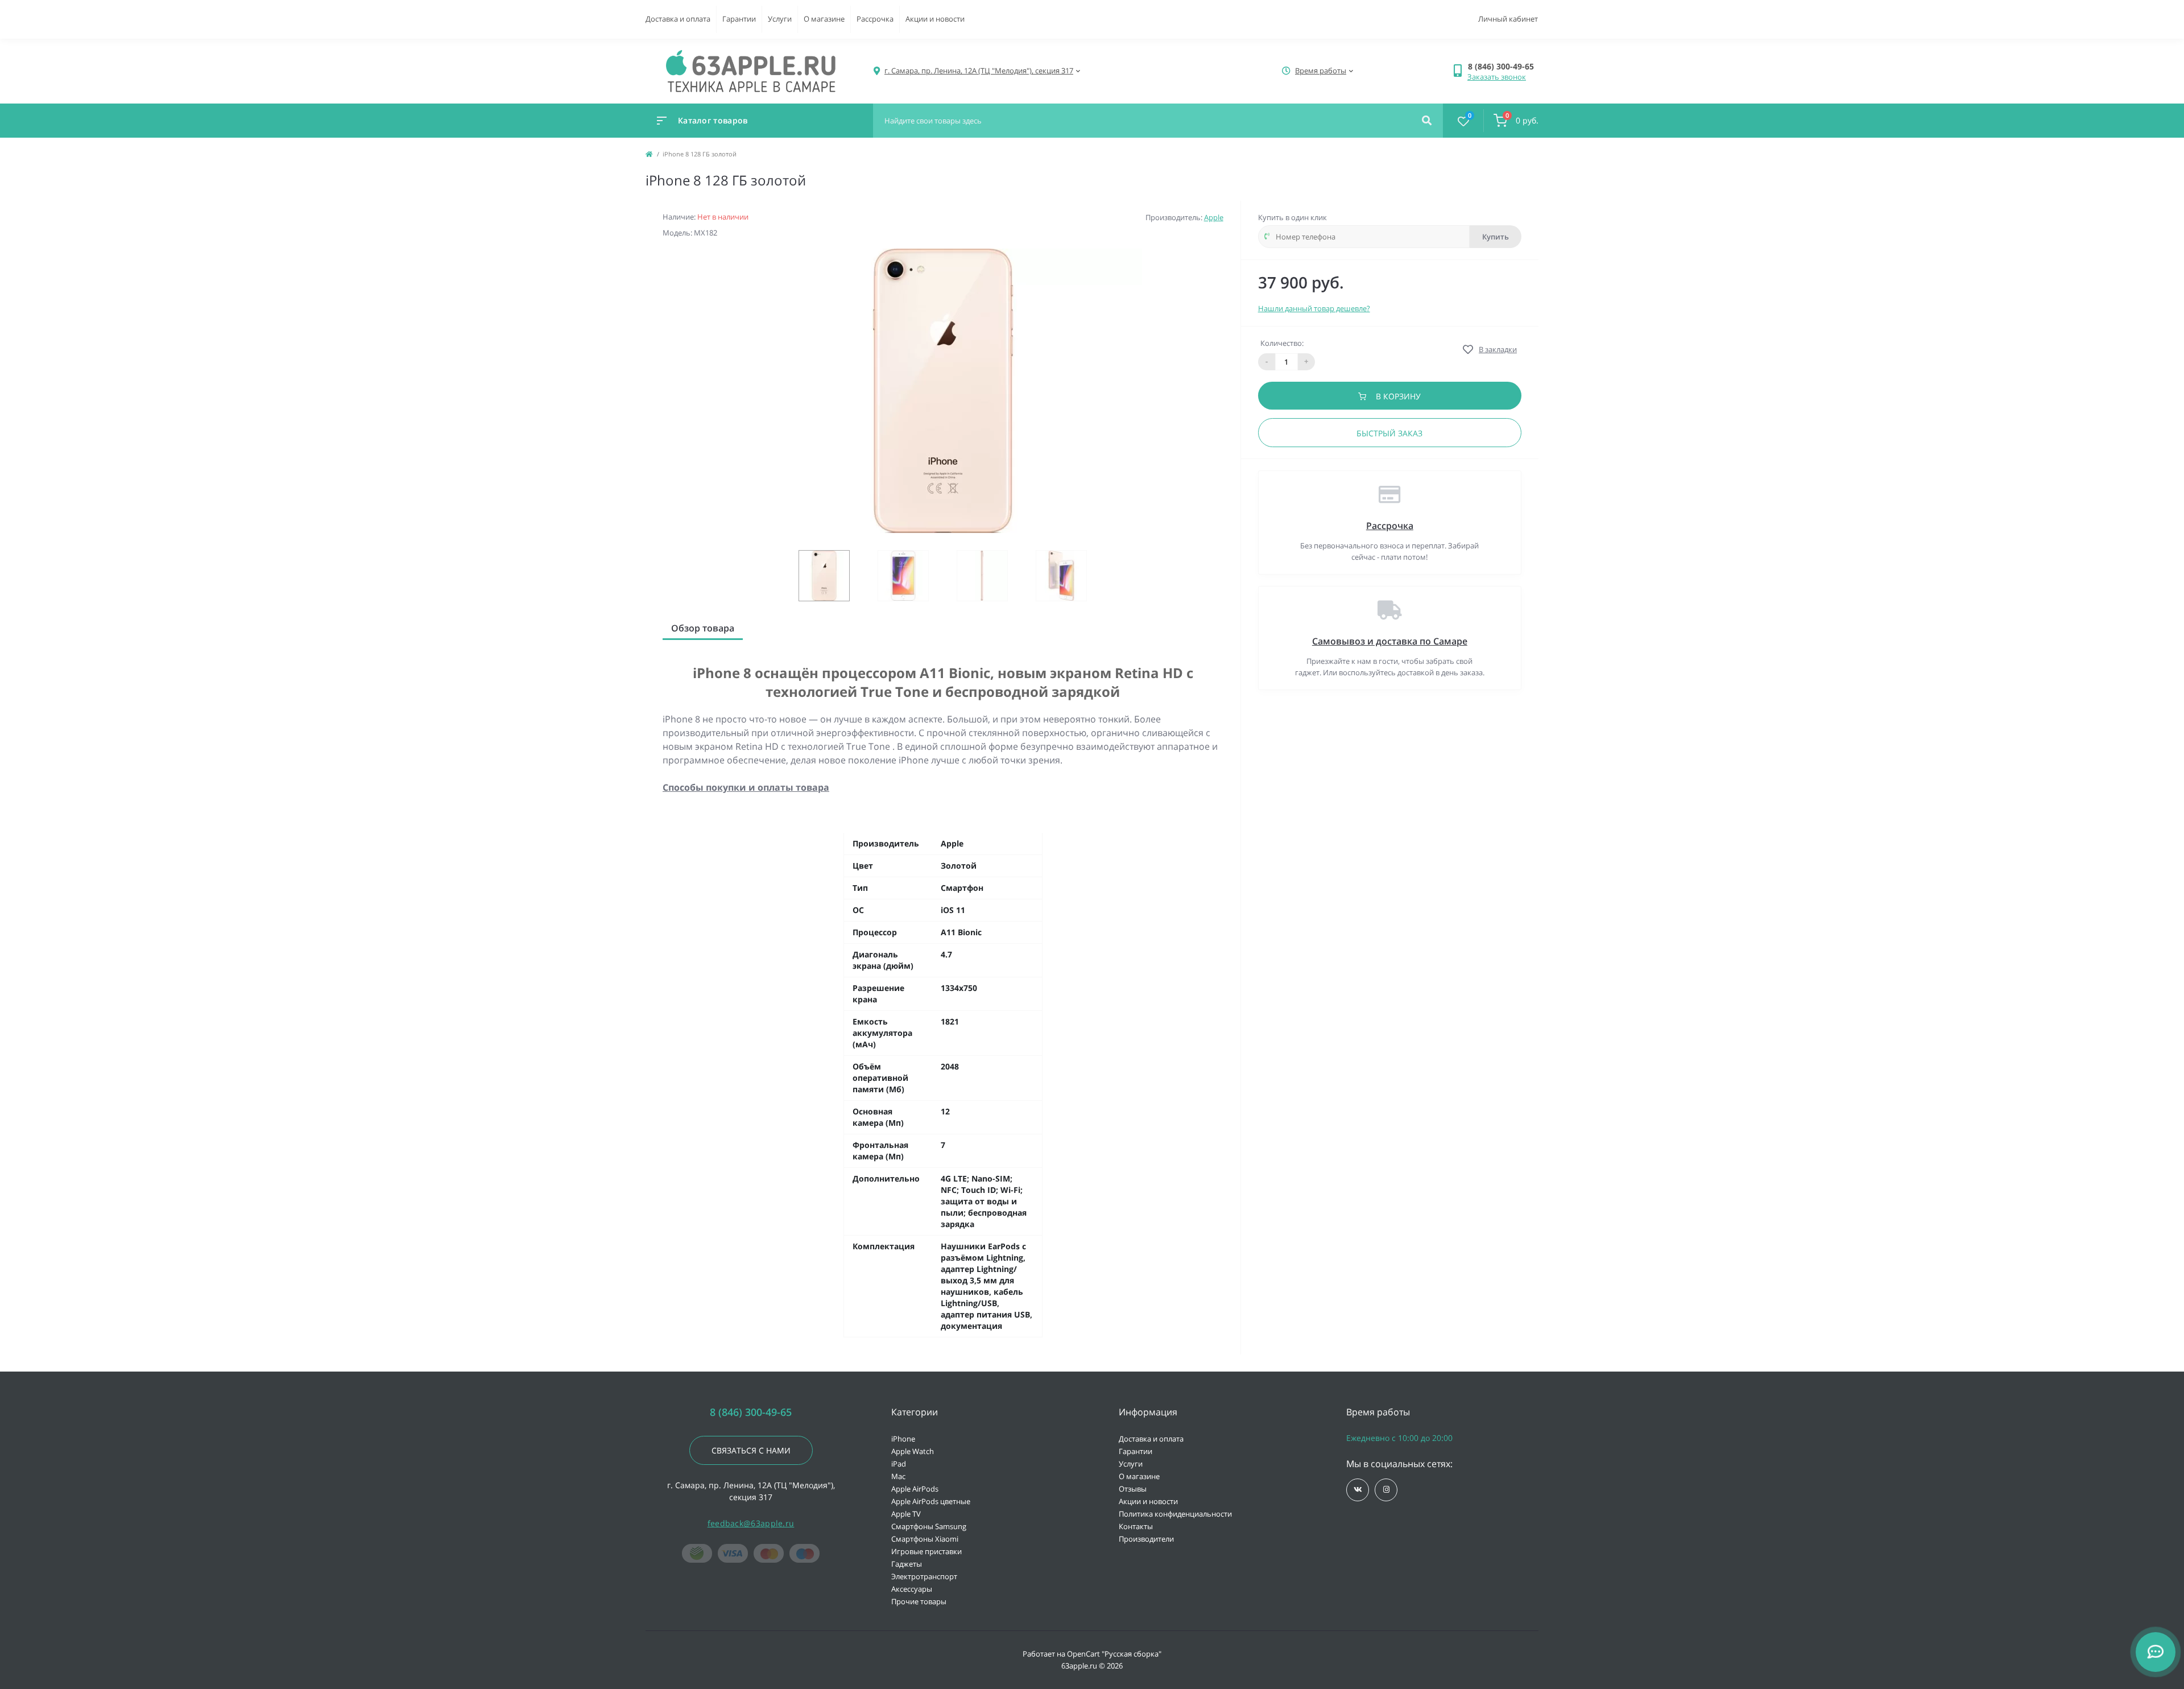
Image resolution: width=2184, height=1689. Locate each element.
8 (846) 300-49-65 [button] (751, 1412)
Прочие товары (919, 1601)
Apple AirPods (915, 1489)
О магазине (824, 19)
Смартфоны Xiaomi (925, 1539)
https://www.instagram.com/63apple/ (1386, 1490)
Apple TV (906, 1514)
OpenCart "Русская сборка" (1114, 1654)
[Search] (1427, 121)
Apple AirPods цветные (931, 1501)
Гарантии (739, 19)
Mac (898, 1476)
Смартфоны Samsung (929, 1526)
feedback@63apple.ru (751, 1523)
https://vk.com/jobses (1358, 1490)
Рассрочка (875, 19)
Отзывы (1133, 1489)
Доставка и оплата (678, 19)
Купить (1496, 237)
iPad (899, 1464)
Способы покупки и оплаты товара (746, 787)
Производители (1146, 1539)
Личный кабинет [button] (1508, 19)
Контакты (1136, 1526)
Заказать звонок (1497, 77)
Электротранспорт (924, 1576)
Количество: (1282, 343)
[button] (1503, 66)
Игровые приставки (926, 1551)
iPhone (903, 1439)
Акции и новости (935, 19)
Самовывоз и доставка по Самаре (1390, 641)
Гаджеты (907, 1564)
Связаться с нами (751, 1450)
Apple (1214, 217)
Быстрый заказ (1389, 433)
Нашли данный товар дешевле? (1314, 308)
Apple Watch (913, 1451)
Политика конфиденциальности (1175, 1514)
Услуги (780, 19)
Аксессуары (912, 1589)
